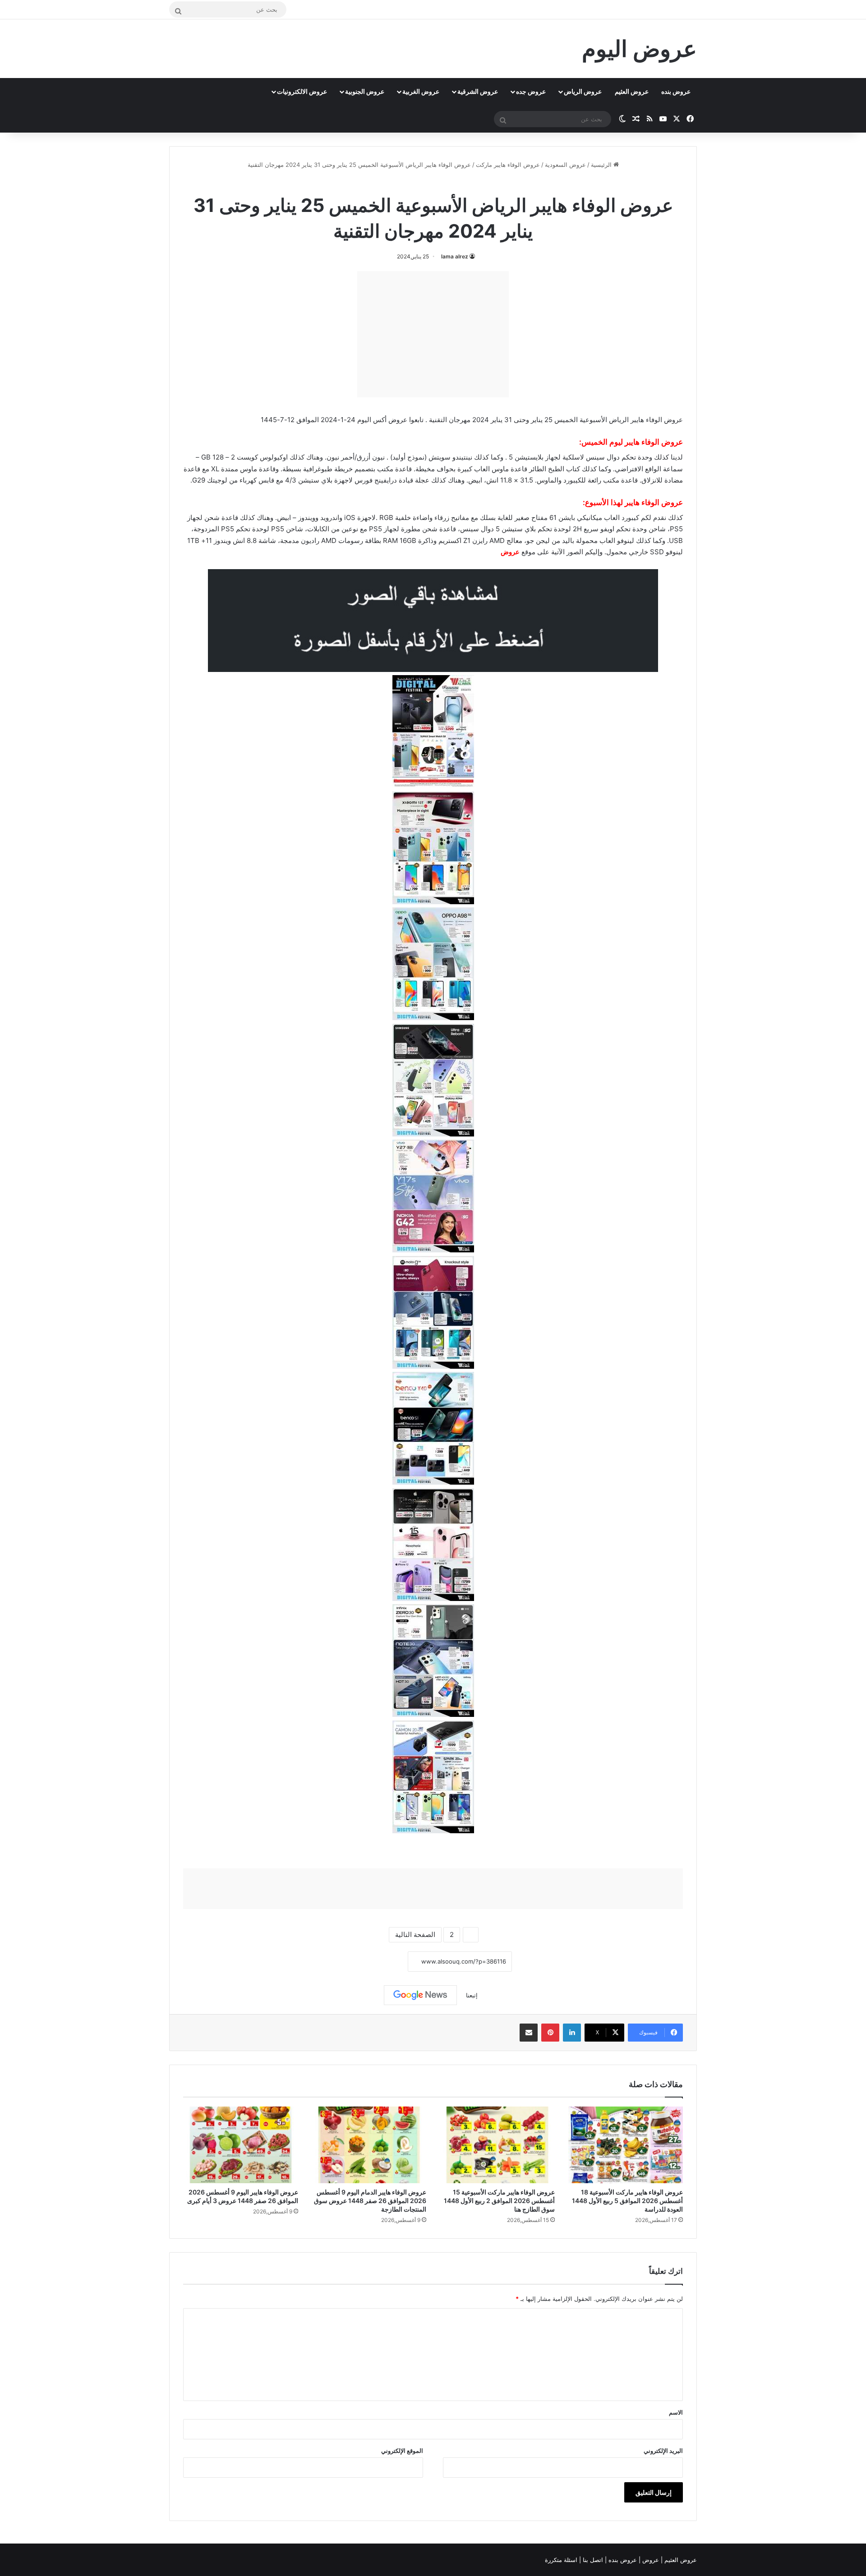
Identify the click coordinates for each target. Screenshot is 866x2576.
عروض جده (531, 91)
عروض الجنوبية (365, 91)
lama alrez (455, 256)
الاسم (676, 2412)
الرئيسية (602, 165)
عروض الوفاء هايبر (654, 442)
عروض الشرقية (478, 91)
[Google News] (420, 1995)
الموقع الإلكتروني (402, 2451)
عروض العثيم (632, 91)
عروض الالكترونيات (302, 91)
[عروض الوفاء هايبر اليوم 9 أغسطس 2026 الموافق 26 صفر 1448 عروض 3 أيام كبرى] (241, 2145)
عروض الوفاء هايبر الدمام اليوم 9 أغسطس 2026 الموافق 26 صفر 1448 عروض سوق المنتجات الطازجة (370, 2201)
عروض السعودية (565, 165)
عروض (510, 552)
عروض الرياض (583, 91)
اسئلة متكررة (562, 2560)
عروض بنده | (622, 2560)
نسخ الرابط (380, 1962)
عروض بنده (676, 91)
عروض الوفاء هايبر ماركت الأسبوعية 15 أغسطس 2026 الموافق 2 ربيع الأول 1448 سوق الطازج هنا (499, 2201)
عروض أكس (390, 420)
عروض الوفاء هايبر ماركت (508, 165)
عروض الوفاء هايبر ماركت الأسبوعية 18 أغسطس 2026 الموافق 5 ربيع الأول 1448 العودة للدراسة (627, 2201)
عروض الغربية (421, 91)
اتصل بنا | (592, 2560)
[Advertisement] (433, 334)
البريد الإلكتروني (663, 2451)
